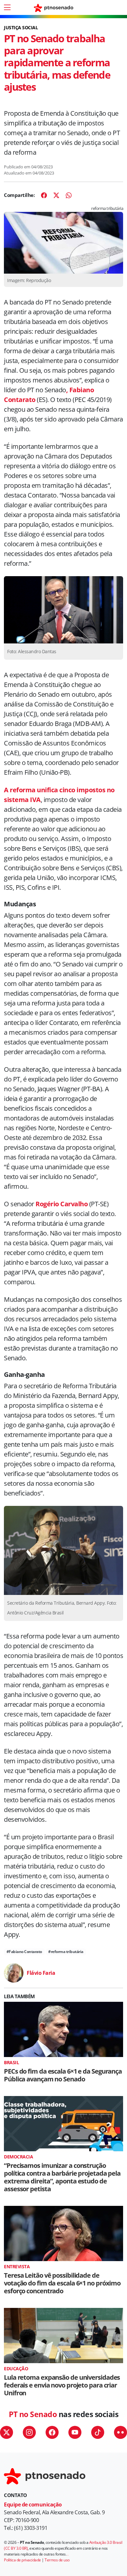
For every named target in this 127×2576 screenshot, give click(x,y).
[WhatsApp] (69, 195)
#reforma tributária (66, 1952)
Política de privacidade (22, 2560)
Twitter (7, 2432)
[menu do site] (7, 7)
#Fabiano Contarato (24, 1952)
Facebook (52, 2432)
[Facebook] (44, 195)
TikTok (98, 2432)
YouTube (75, 2432)
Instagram (29, 2432)
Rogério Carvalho (61, 1204)
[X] (56, 195)
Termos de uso (57, 2560)
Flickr (120, 2432)
